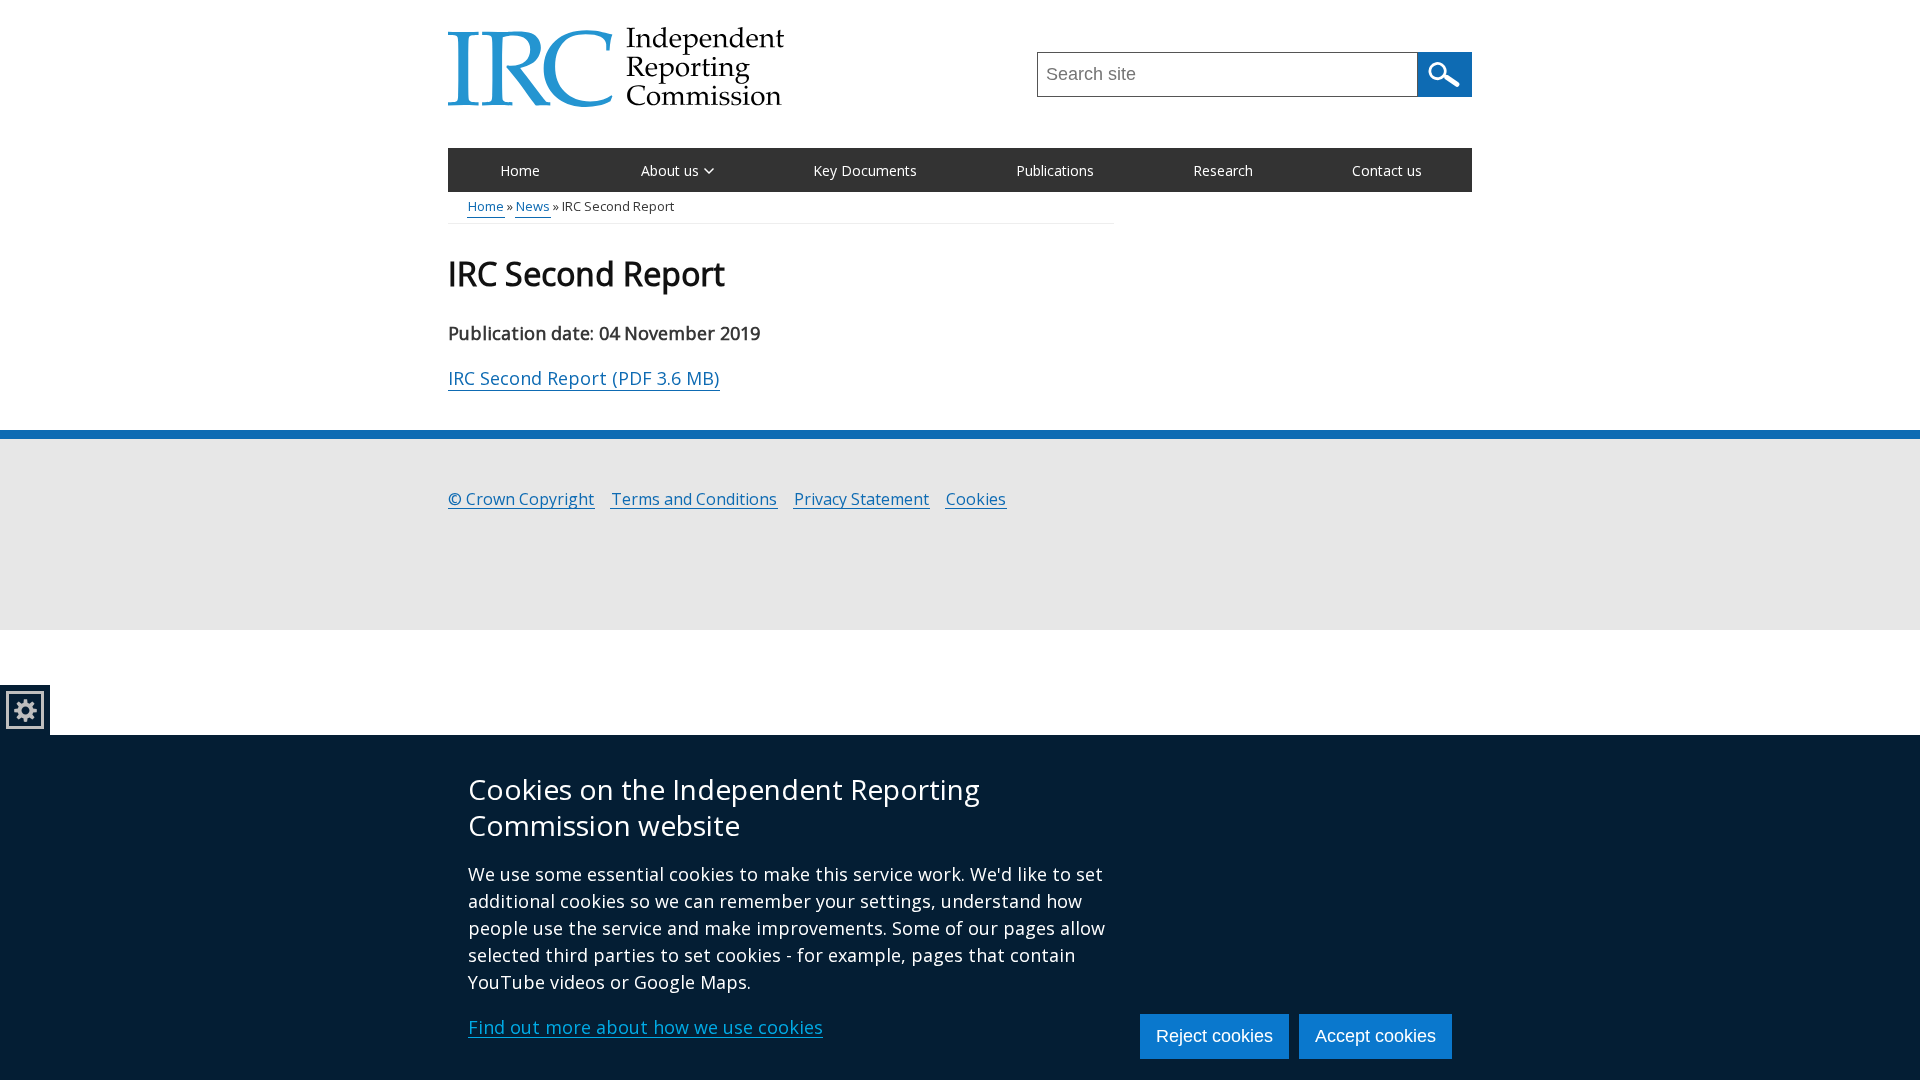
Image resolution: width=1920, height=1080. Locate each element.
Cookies (976, 499)
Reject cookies (1214, 1036)
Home (520, 170)
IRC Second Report (583, 378)
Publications (1055, 170)
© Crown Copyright (521, 499)
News (533, 206)
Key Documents (865, 170)
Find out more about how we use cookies (645, 1027)
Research (1223, 170)
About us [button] (670, 170)
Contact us (1387, 170)
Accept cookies (1375, 1036)
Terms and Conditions (694, 499)
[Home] (616, 67)
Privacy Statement (861, 499)
